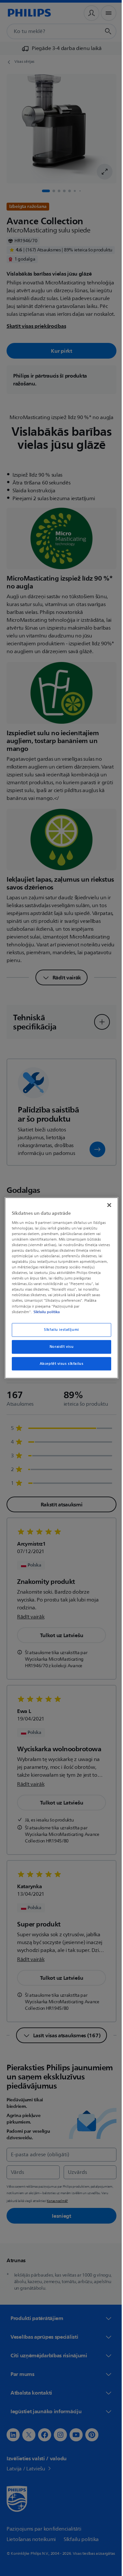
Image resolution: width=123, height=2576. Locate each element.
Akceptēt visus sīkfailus (59, 1364)
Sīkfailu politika (45, 1312)
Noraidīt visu (59, 1347)
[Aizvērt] (106, 1205)
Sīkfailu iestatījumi (59, 1330)
